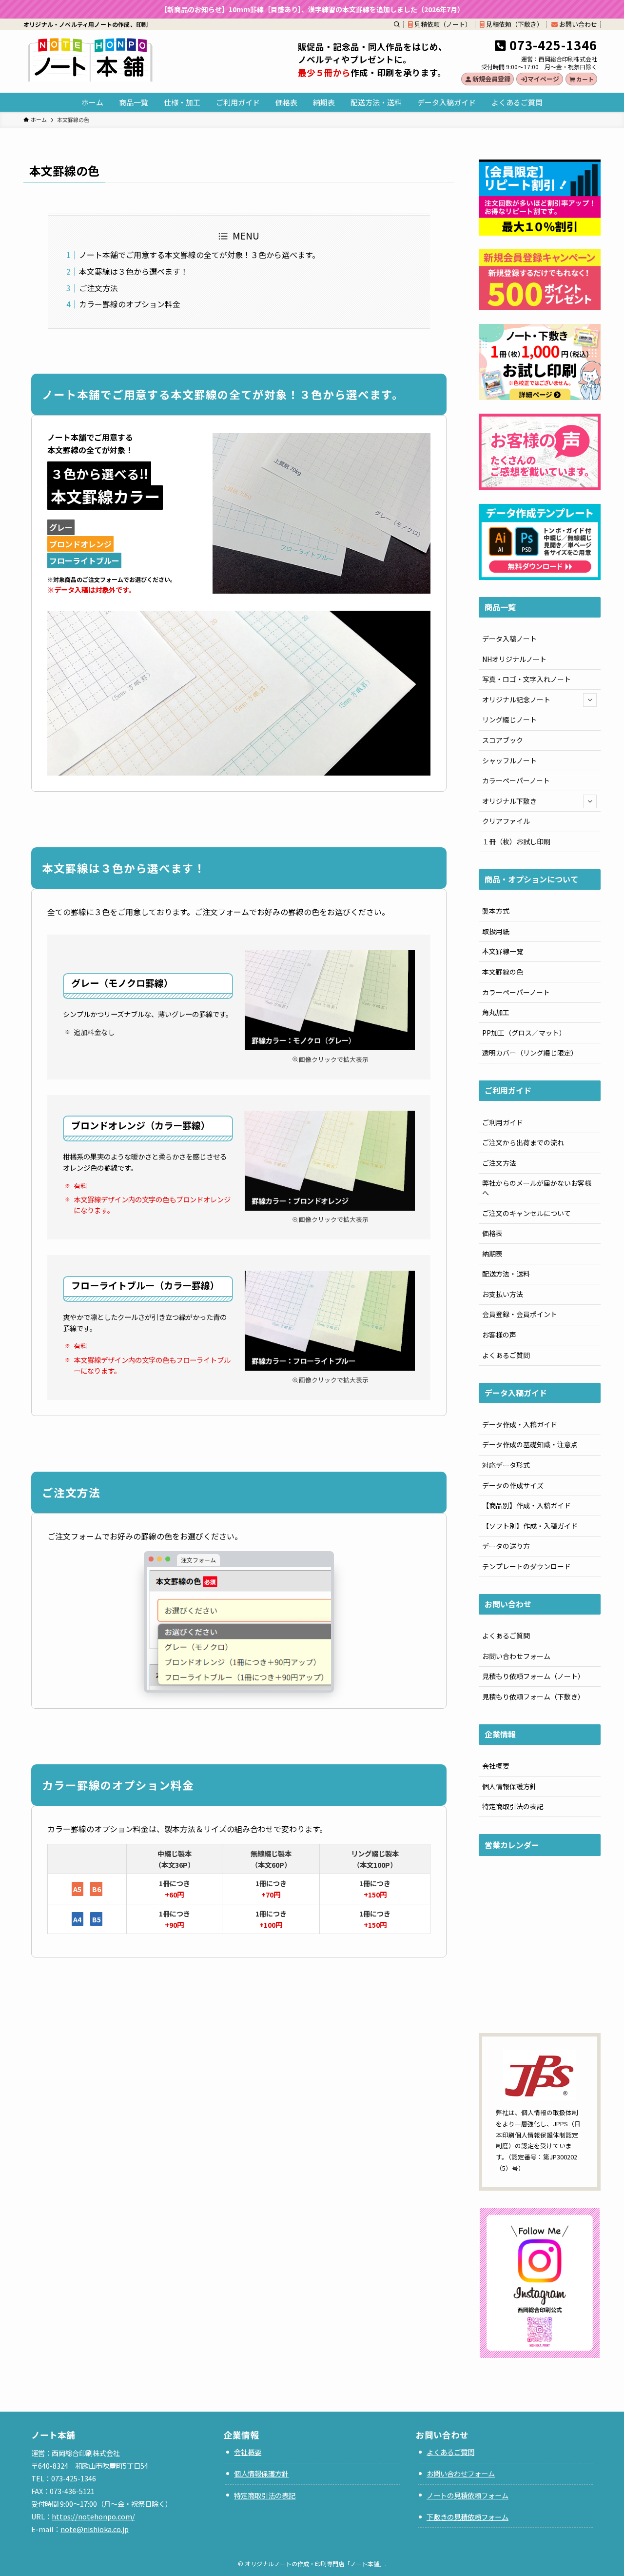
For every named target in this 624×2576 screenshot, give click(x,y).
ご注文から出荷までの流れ (523, 1142)
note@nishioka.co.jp (95, 2529)
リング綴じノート (509, 719)
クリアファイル (506, 821)
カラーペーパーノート (516, 780)
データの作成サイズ (513, 1485)
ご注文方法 (98, 288)
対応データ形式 (506, 1465)
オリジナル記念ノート (516, 699)
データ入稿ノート (509, 639)
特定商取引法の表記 (513, 1806)
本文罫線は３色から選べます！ (134, 271)
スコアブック (503, 740)
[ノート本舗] (90, 60)
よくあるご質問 (506, 1355)
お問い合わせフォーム (516, 1656)
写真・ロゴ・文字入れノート (526, 679)
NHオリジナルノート (514, 659)
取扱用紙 (496, 931)
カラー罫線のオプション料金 (130, 304)
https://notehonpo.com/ (93, 2516)
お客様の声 (499, 1335)
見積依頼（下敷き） (514, 24)
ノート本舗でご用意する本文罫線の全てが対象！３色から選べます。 (199, 255)
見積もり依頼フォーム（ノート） (533, 1676)
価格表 (492, 1233)
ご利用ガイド (503, 1122)
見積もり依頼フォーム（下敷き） (533, 1697)
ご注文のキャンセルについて (526, 1213)
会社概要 (496, 1766)
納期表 (492, 1254)
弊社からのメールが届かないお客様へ (537, 1188)
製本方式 (496, 911)
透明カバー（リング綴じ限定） (530, 1053)
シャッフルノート (509, 760)
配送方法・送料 (506, 1274)
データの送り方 (506, 1546)
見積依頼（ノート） (442, 24)
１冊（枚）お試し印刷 (516, 841)
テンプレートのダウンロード (526, 1566)
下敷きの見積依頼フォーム (468, 2517)
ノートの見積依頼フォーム (468, 2495)
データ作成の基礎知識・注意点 (530, 1444)
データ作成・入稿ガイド (520, 1424)
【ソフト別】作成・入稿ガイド (530, 1526)
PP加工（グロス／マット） (524, 1033)
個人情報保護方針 (509, 1786)
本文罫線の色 (503, 972)
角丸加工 (496, 1012)
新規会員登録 (491, 79)
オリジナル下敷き (509, 801)
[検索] (397, 24)
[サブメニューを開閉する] (590, 700)
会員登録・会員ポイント (520, 1314)
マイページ (543, 79)
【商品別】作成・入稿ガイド (526, 1505)
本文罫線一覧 (503, 951)
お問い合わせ (577, 24)
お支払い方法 (503, 1294)
